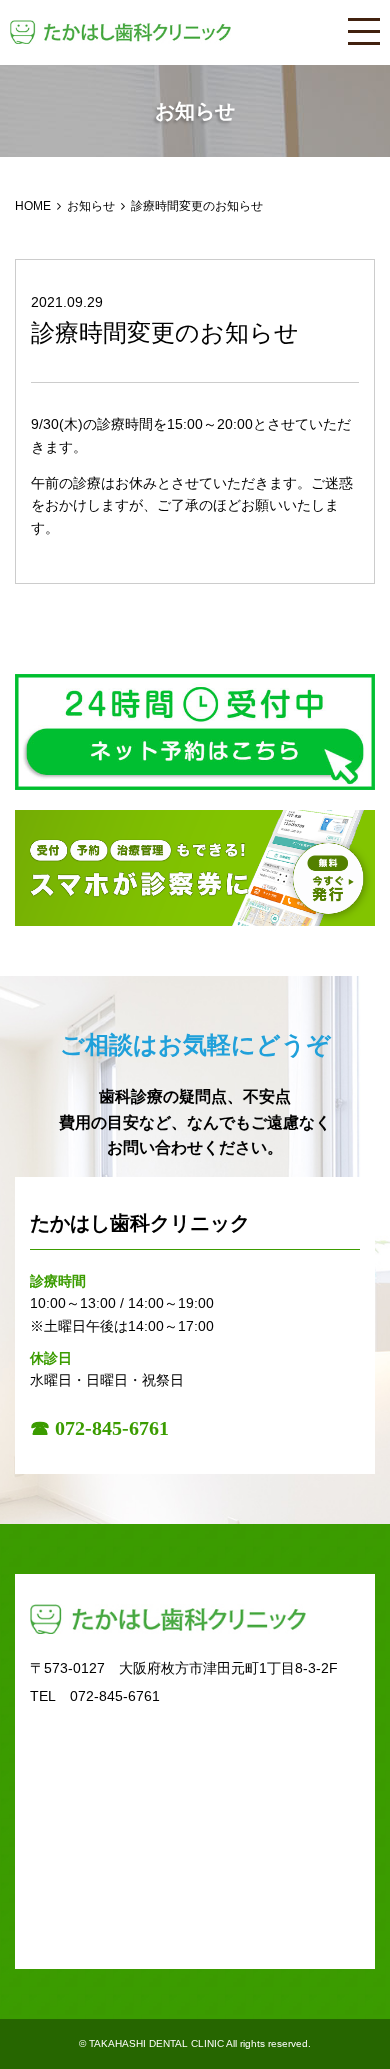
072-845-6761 (115, 1696)
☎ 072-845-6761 (99, 1428)
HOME (33, 206)
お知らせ (91, 206)
